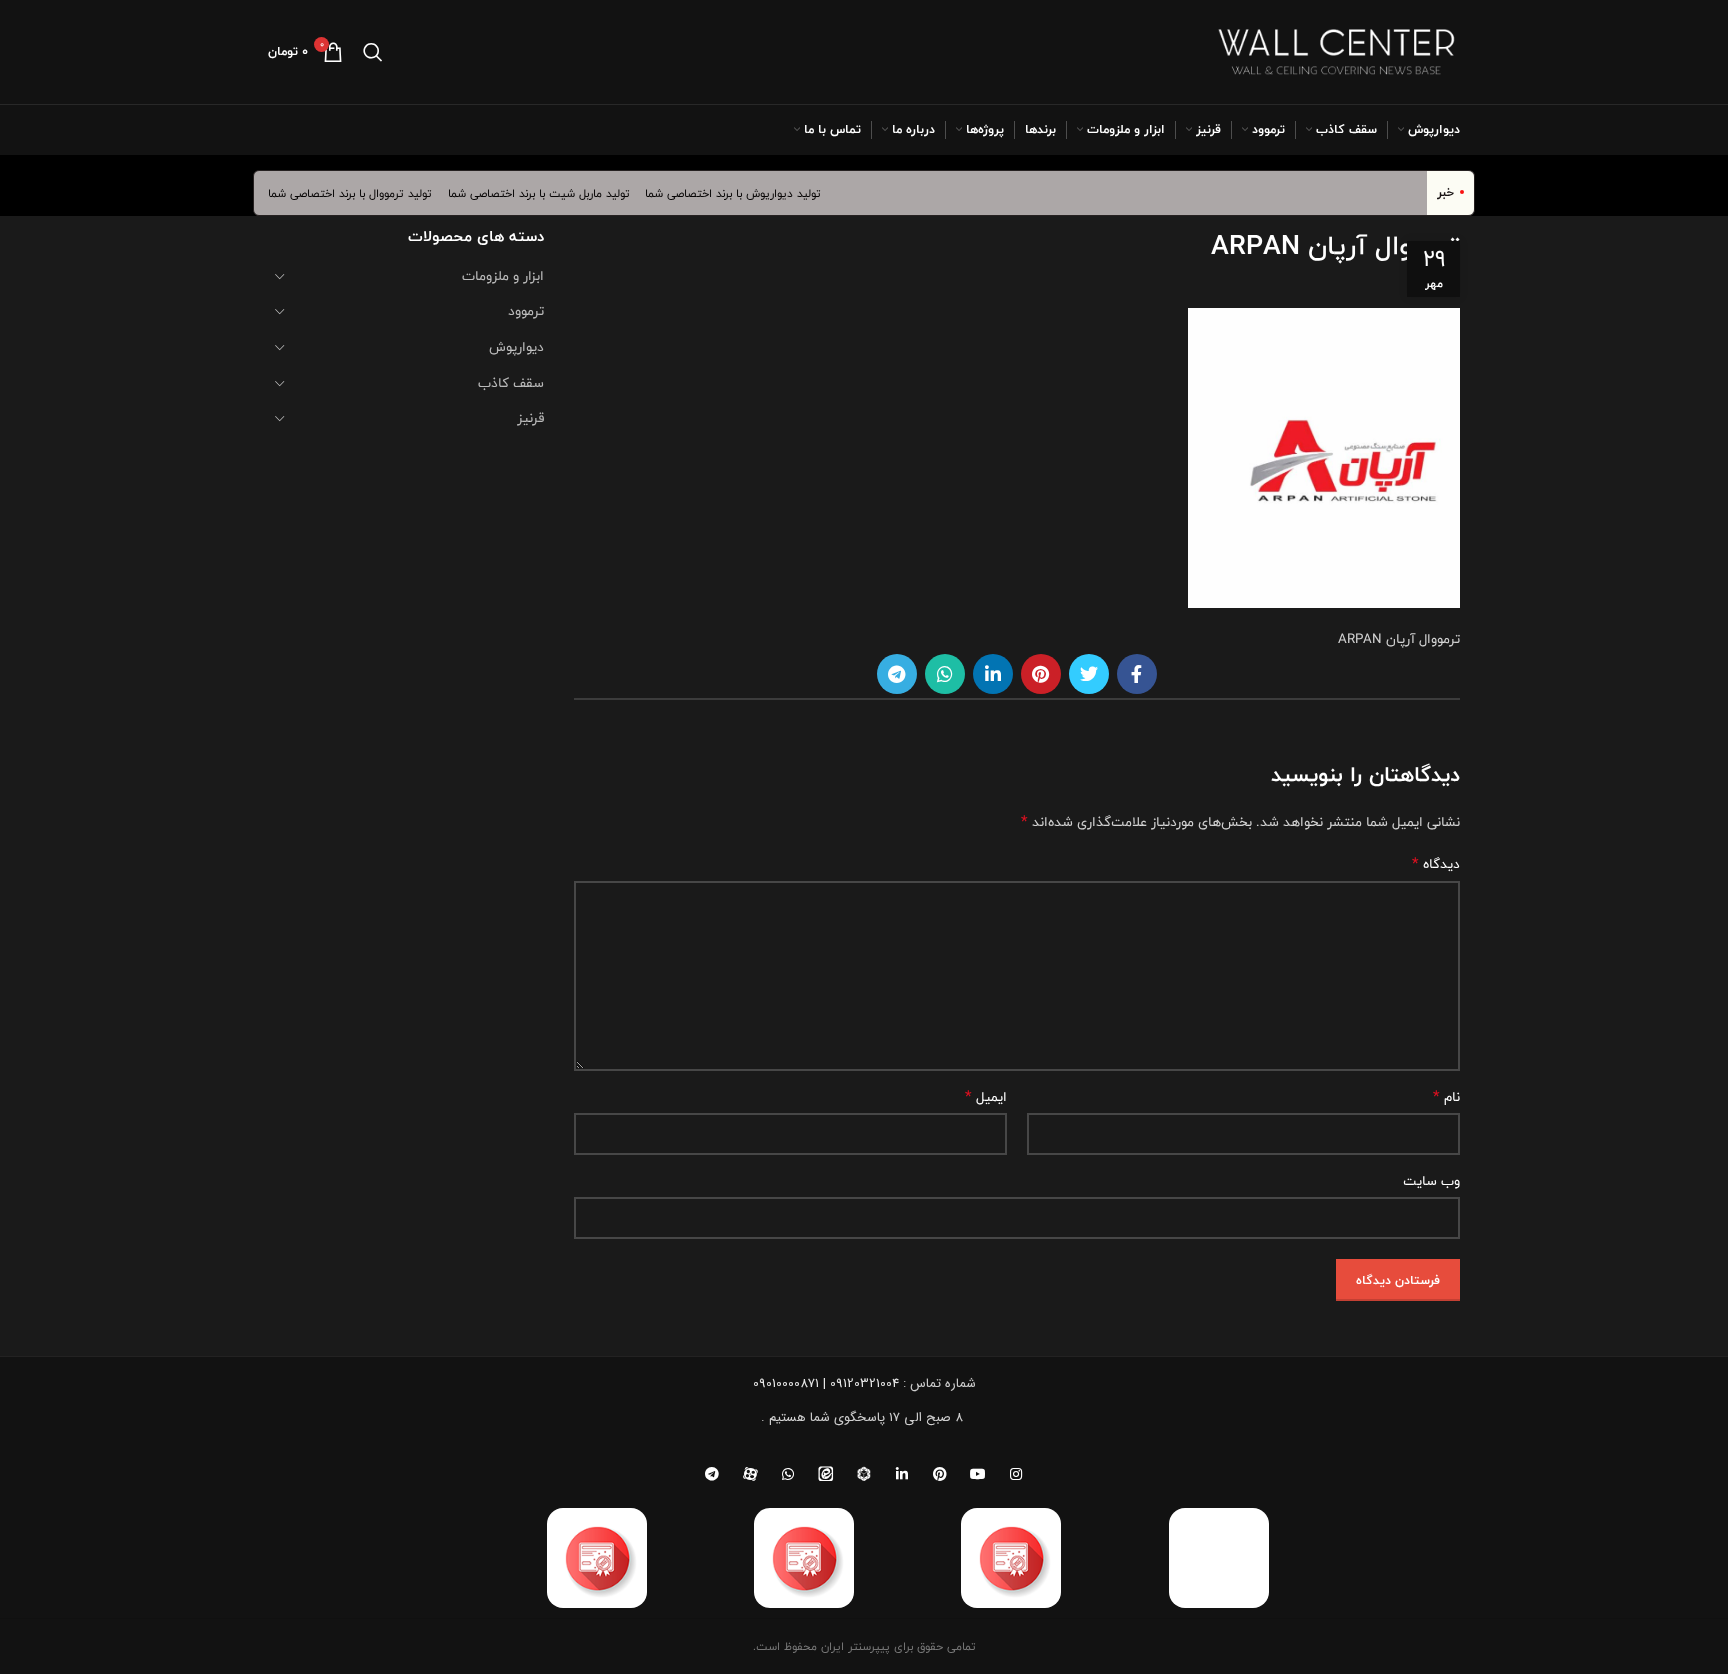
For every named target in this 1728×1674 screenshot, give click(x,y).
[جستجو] (373, 52)
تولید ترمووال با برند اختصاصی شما (365, 193)
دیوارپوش (516, 347)
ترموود (526, 311)
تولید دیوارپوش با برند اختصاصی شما (748, 193)
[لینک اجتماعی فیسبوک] (1137, 674)
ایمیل (986, 1097)
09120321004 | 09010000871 (826, 1383)
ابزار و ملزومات (503, 276)
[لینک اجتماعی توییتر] (1089, 674)
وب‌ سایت (1431, 1181)
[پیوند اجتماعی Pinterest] (1041, 674)
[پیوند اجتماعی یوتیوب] (978, 1474)
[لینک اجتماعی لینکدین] (993, 674)
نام (1446, 1097)
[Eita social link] (826, 1474)
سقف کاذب (511, 383)
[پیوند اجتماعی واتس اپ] (945, 674)
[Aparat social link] (750, 1474)
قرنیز (530, 418)
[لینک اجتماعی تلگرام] (897, 674)
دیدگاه (1436, 864)
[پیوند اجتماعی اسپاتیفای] (864, 1474)
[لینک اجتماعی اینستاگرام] (1016, 1474)
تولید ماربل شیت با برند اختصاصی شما (554, 193)
